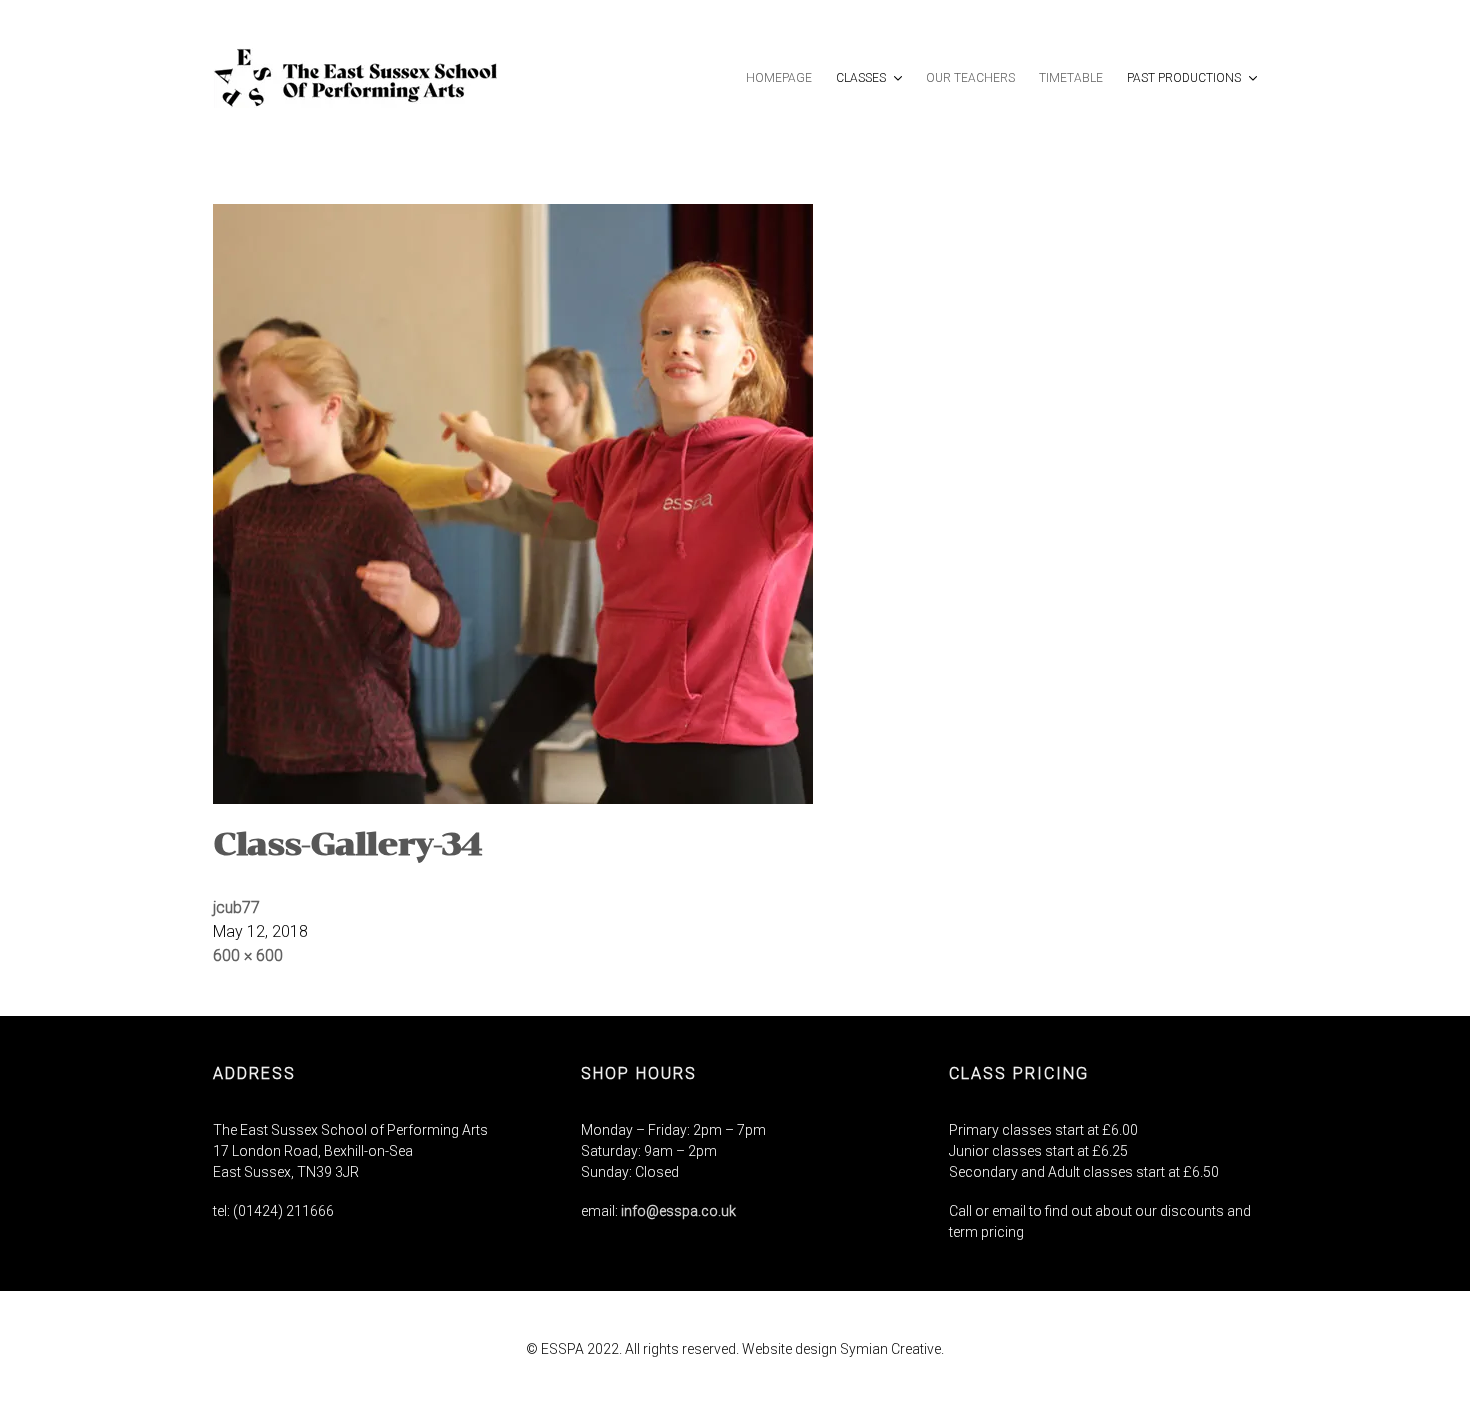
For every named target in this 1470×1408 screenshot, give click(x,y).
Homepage (779, 78)
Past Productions (1185, 78)
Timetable (1071, 78)
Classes (862, 78)
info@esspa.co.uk (678, 1211)
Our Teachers (970, 78)
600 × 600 (248, 955)
